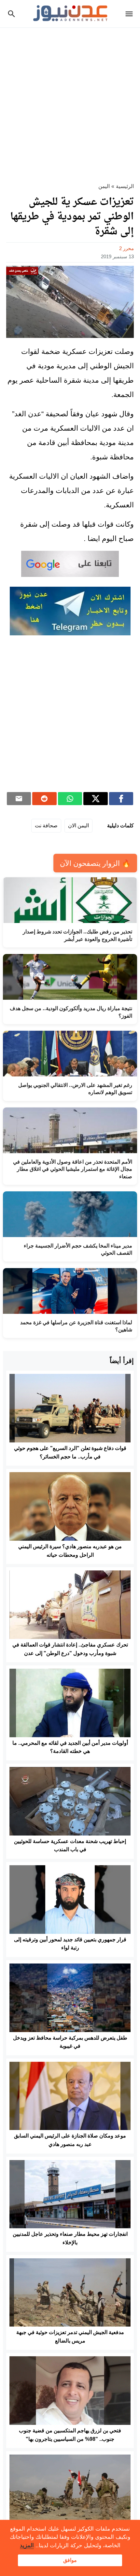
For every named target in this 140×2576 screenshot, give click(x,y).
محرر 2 (126, 248)
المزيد (27, 2545)
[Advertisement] (70, 101)
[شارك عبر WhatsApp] (70, 799)
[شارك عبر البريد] (19, 799)
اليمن (104, 186)
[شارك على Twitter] (96, 799)
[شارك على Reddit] (44, 799)
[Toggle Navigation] (131, 14)
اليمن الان (78, 826)
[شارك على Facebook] (121, 799)
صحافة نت (46, 826)
